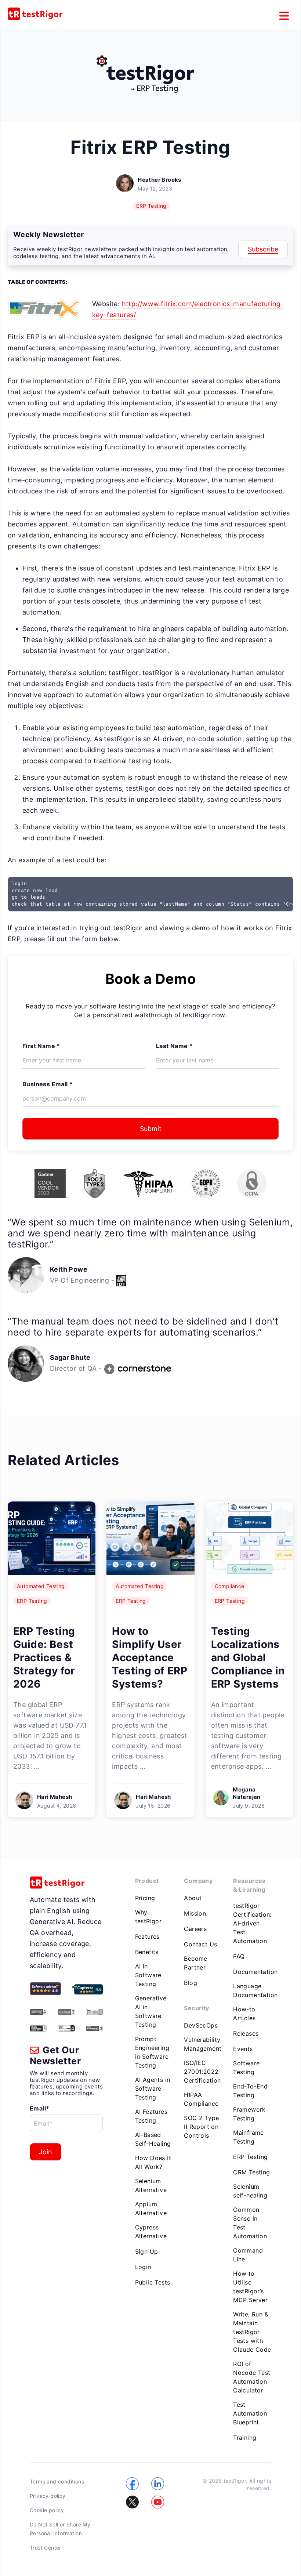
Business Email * (48, 1084)
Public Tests (153, 2282)
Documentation (255, 1972)
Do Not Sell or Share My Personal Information (60, 2529)
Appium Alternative (151, 2209)
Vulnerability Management (203, 2044)
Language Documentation (255, 1990)
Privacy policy (48, 2496)
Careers (195, 1929)
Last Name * (174, 1046)
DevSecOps (201, 2025)
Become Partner (195, 1963)
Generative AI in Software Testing (151, 2011)
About (193, 1898)
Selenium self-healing (250, 2191)
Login (143, 2267)
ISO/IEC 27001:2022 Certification (202, 2072)
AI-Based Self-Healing (153, 2139)
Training (245, 2438)
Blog (191, 1983)
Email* (39, 2108)
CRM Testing (251, 2172)
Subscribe (263, 249)
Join (46, 2152)
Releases (246, 2033)
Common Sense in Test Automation (250, 2223)
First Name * (41, 1046)
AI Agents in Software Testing (153, 2088)
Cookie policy (47, 2510)
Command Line (248, 2255)
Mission (195, 1913)
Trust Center (46, 2548)
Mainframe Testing (249, 2137)
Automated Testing (41, 1586)
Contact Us (200, 1944)
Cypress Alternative (151, 2232)
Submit (151, 1129)
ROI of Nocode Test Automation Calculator (252, 2377)
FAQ (239, 1956)
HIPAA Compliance (201, 2099)
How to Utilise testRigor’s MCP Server (250, 2287)
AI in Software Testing (148, 1975)
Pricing (145, 1898)
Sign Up (147, 2251)
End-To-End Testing (250, 2091)
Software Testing (246, 2068)
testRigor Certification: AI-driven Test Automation (252, 1923)
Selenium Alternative (151, 2185)
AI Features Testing (151, 2116)
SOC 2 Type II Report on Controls (201, 2127)
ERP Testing (151, 206)
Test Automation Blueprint (250, 2413)
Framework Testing (249, 2114)
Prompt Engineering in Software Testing (152, 2052)
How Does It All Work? (153, 2162)
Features (147, 1936)
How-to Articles (244, 2014)
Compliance (230, 1586)
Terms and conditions (57, 2481)
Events (243, 2049)
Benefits (147, 1952)
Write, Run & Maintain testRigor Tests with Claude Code (252, 2332)
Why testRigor (148, 1917)
